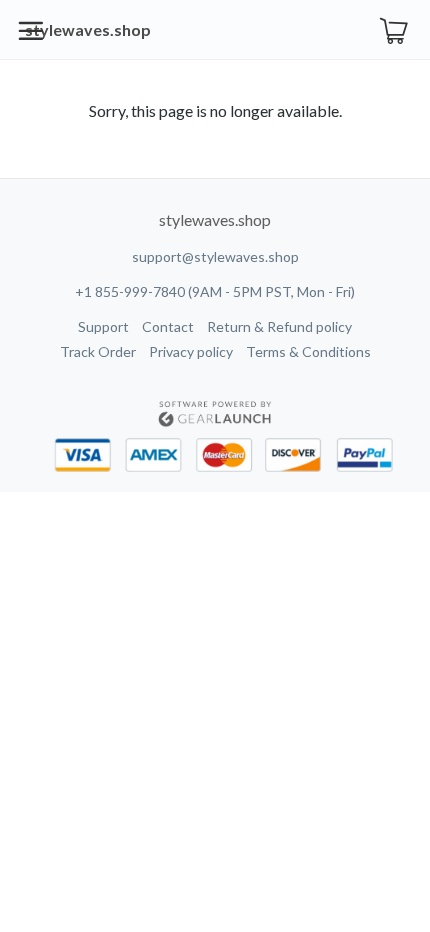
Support (103, 326)
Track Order (98, 351)
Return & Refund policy (279, 326)
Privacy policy (191, 351)
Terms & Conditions (308, 351)
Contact (168, 326)
